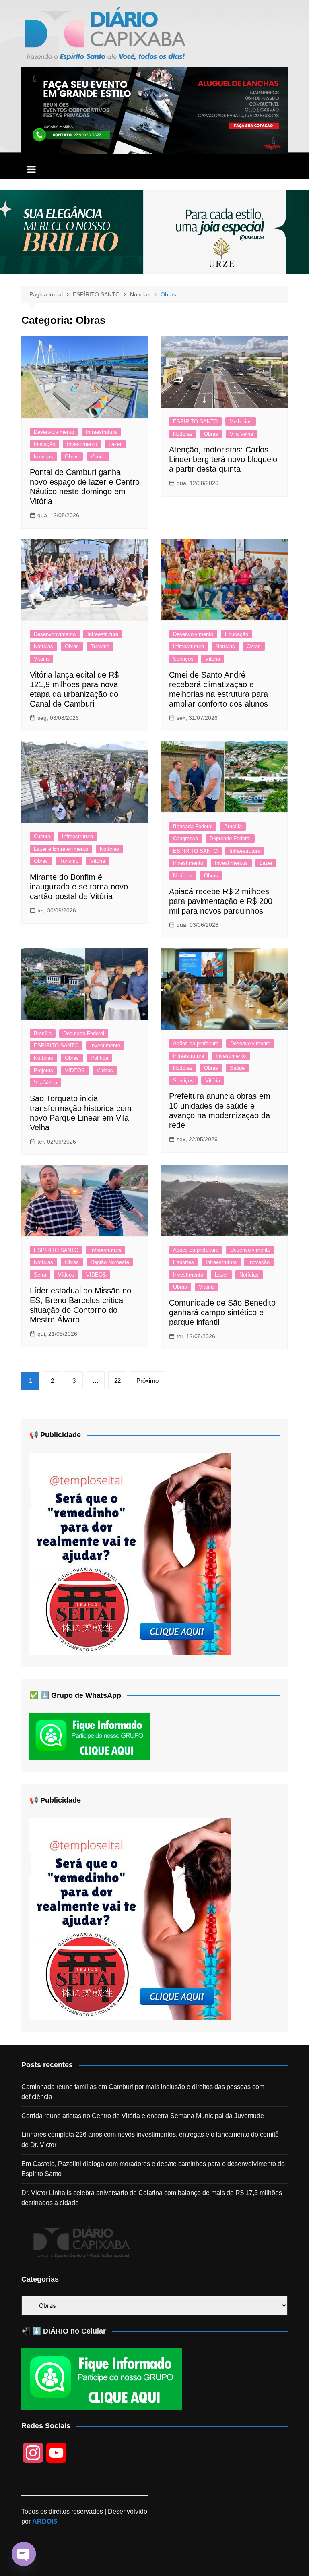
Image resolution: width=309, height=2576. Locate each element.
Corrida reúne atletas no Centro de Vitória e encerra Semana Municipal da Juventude (143, 2116)
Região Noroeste (110, 1262)
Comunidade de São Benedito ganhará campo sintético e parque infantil (222, 1312)
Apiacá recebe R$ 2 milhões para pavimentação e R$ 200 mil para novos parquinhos (221, 901)
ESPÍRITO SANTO (195, 422)
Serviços (183, 659)
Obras (72, 457)
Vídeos (105, 1070)
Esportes (183, 1262)
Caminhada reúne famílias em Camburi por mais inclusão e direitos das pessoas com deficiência (143, 2092)
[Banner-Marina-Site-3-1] (154, 110)
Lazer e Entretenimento (61, 849)
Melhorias (241, 422)
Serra (40, 1275)
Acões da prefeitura (196, 1043)
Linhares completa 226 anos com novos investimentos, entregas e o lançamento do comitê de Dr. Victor (150, 2140)
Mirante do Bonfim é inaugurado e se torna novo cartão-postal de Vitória (79, 887)
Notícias (43, 457)
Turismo (100, 646)
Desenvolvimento (54, 432)
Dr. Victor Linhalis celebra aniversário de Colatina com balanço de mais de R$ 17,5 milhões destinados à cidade (152, 2198)
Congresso (185, 838)
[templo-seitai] (130, 1553)
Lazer (115, 444)
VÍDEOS (75, 1070)
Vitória (98, 457)
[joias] (154, 231)
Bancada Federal (193, 826)
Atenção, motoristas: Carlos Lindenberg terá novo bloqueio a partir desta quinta (223, 459)
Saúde (237, 1068)
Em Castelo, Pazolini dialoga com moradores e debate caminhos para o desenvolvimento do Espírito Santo (153, 2169)
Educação (237, 634)
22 (117, 1381)
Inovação (44, 444)
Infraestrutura (101, 432)
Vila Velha (241, 434)
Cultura (42, 836)
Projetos (43, 1070)
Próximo (147, 1381)
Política (99, 1058)
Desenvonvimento (55, 634)
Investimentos (231, 863)
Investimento (82, 444)
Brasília (233, 826)
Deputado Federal (230, 838)
